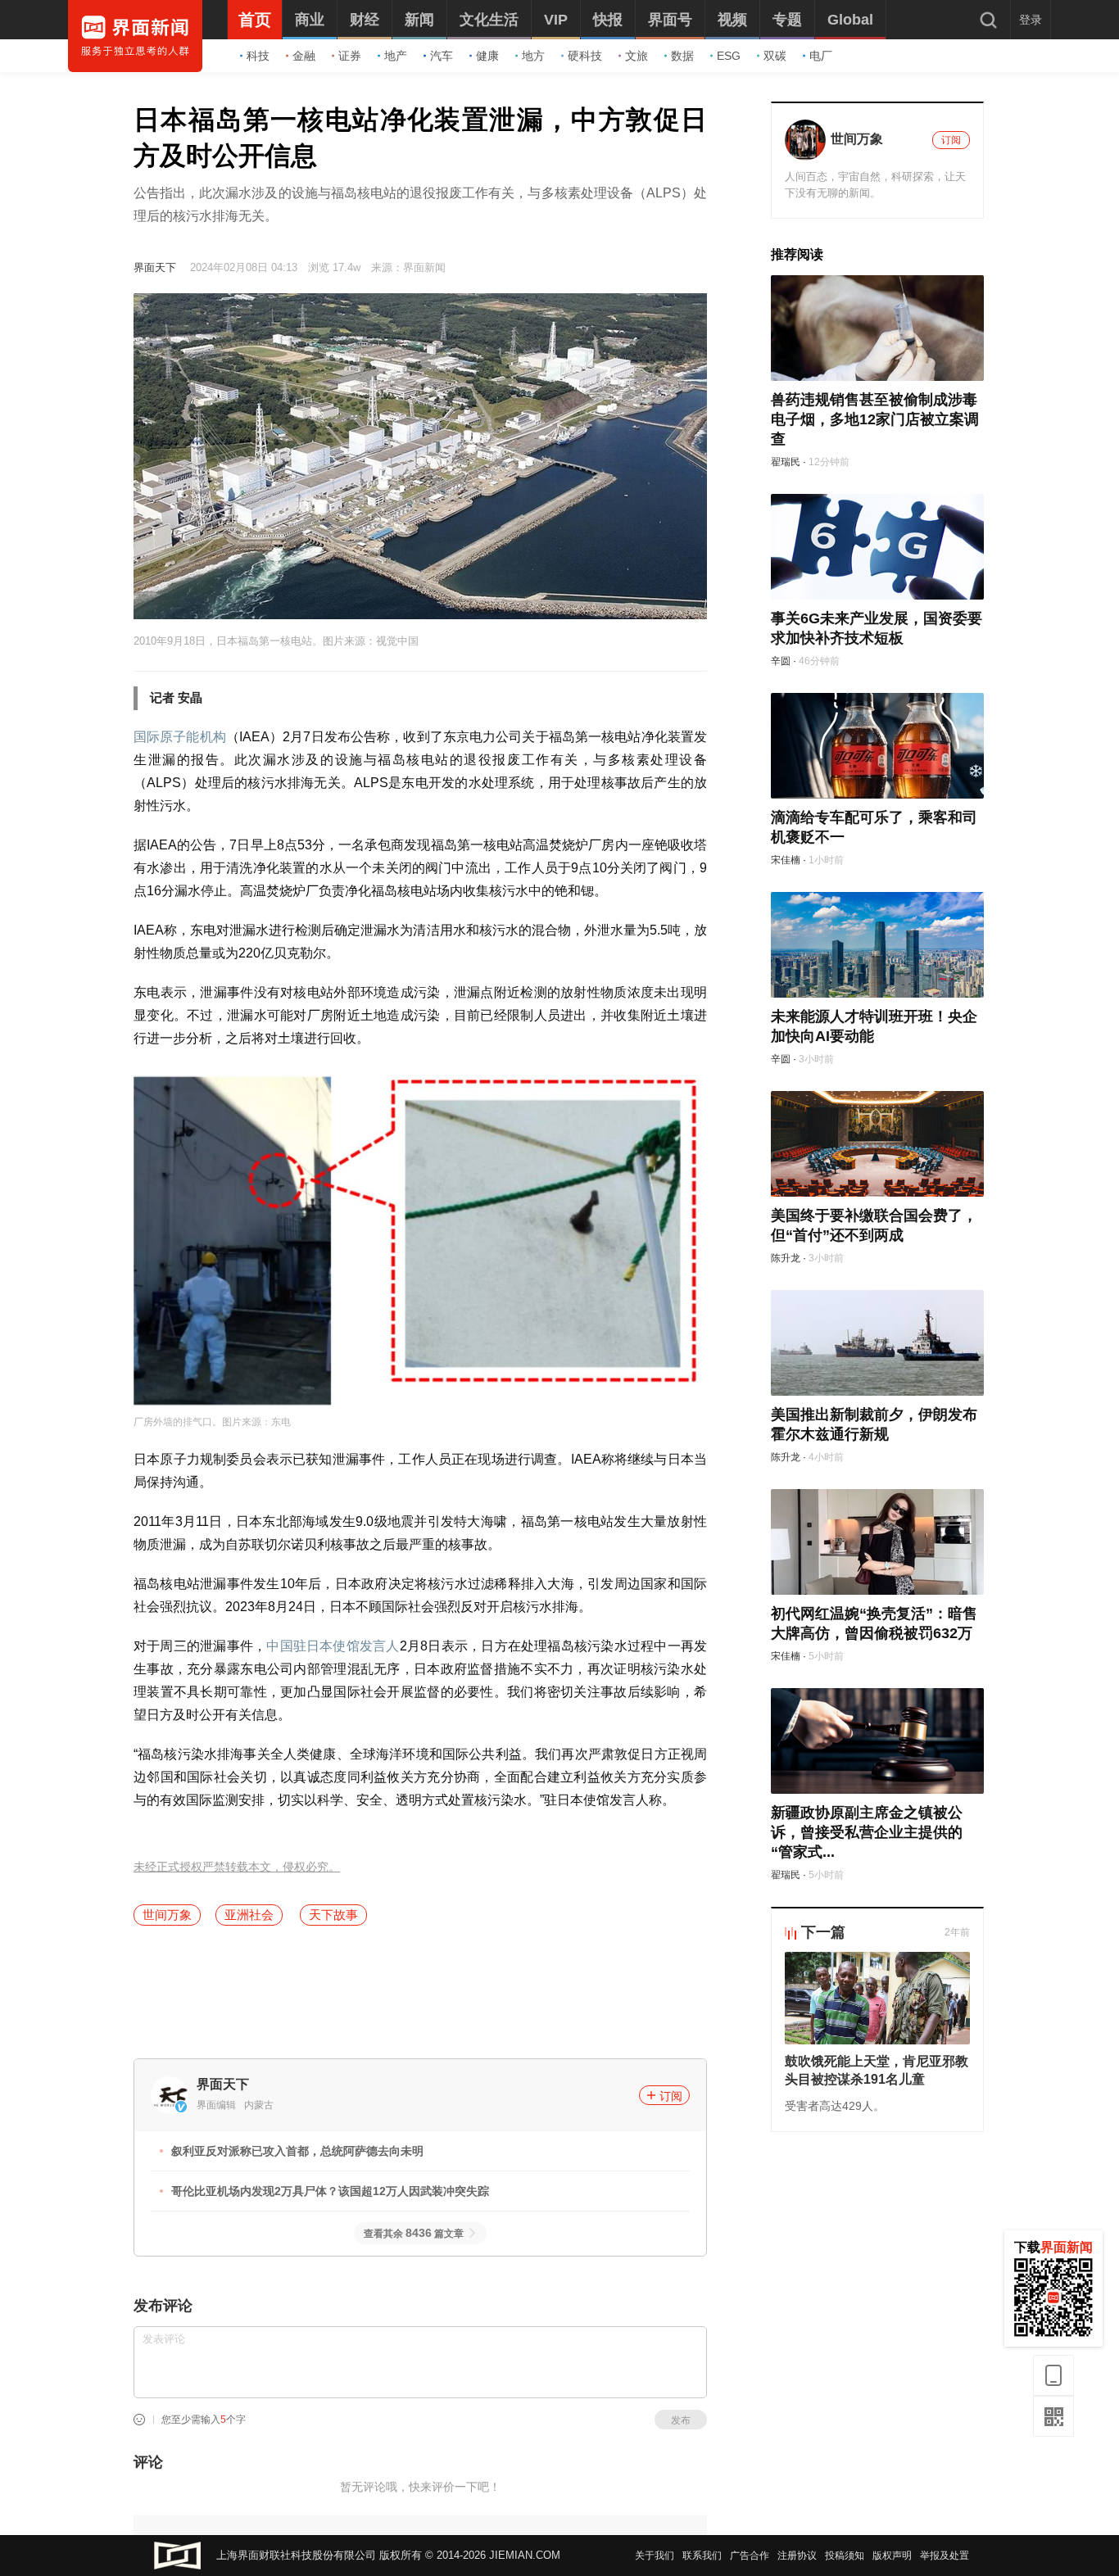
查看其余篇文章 (414, 2234)
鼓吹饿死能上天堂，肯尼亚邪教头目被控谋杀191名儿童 (877, 2070)
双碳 (775, 56)
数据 (682, 56)
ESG (729, 56)
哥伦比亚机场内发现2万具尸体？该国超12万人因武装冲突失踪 (330, 2191)
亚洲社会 (249, 1915)
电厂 (821, 56)
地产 (396, 56)
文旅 (637, 56)
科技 (258, 56)
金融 (304, 56)
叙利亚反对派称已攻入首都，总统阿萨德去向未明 (297, 2151)
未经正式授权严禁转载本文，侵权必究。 (237, 1867)
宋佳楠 (786, 860)
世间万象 (167, 1915)
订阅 (671, 2096)
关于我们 (655, 2556)
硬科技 (585, 56)
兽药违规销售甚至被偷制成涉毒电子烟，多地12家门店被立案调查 (875, 419)
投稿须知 (845, 2556)
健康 (487, 56)
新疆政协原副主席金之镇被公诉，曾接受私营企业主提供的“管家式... (867, 1832)
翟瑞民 (786, 462)
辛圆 (781, 661)
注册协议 (797, 2556)
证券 (350, 56)
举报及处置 (945, 2556)
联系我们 (702, 2556)
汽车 (442, 56)
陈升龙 (786, 1258)
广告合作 (750, 2556)
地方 (533, 56)
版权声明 (892, 2556)
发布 (681, 2420)
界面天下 (155, 267)
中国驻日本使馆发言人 (333, 1646)
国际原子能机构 (180, 737)
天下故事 (333, 1915)
